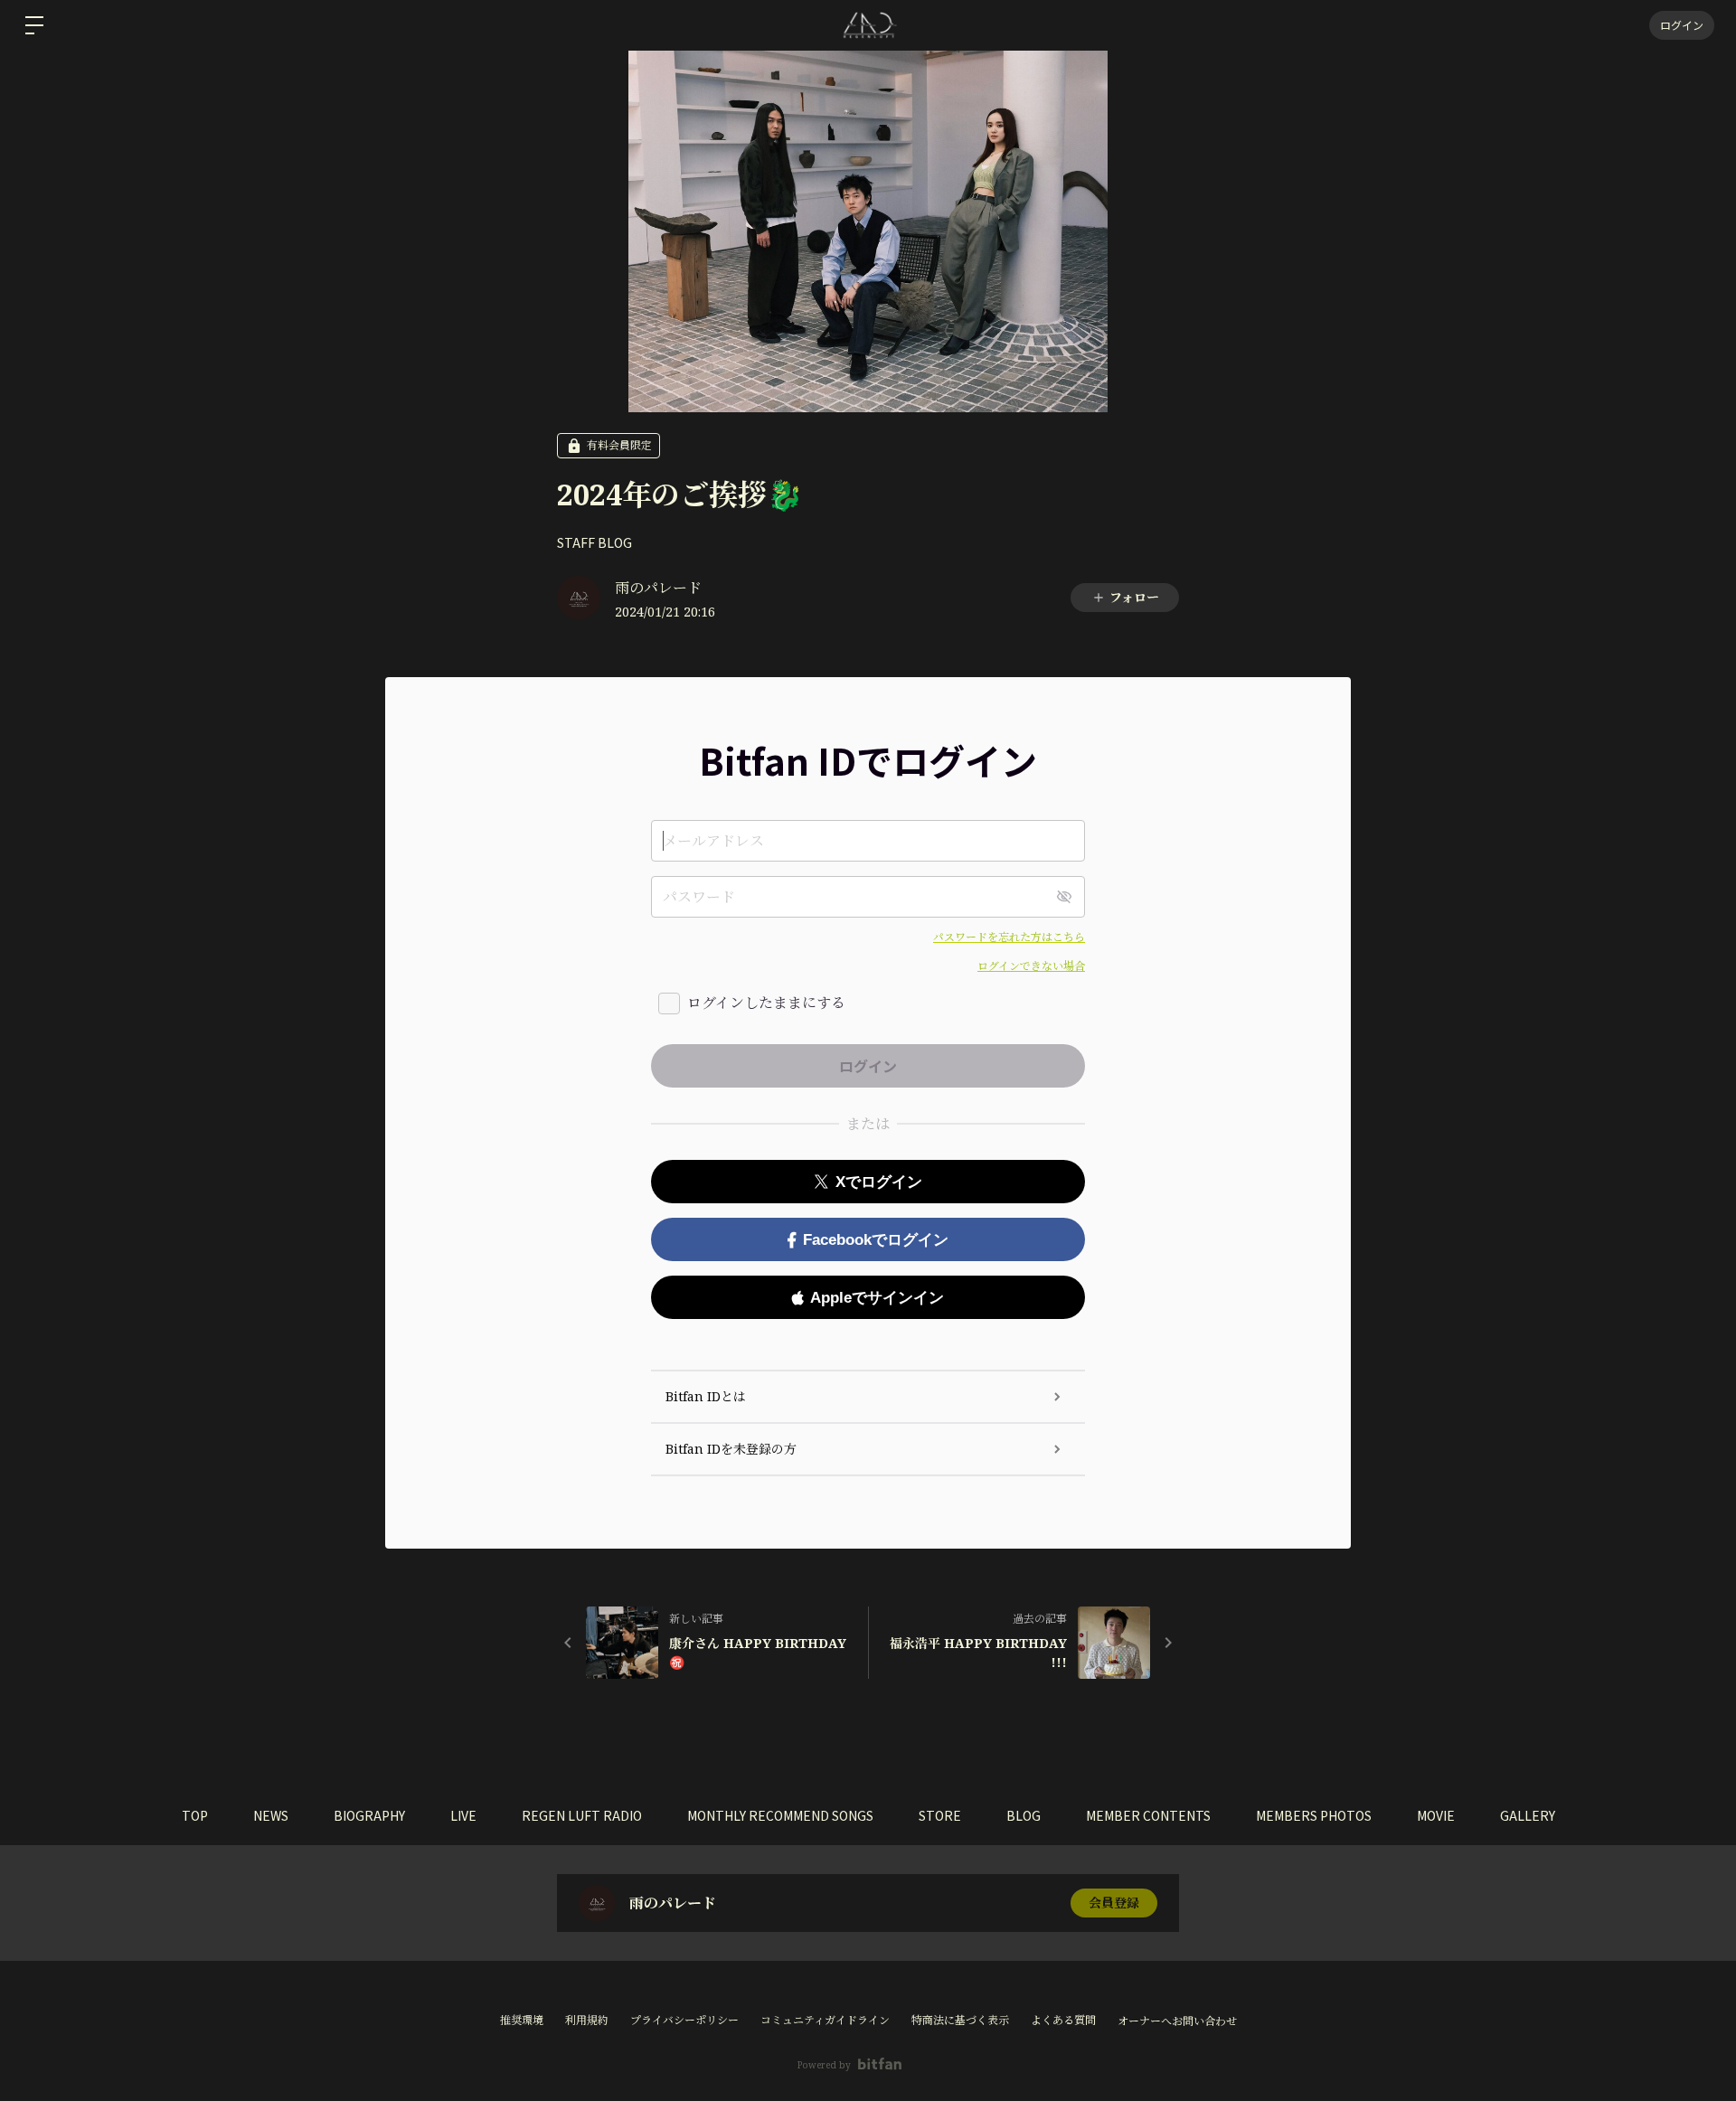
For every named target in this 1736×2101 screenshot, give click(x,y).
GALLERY (1528, 1815)
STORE (940, 1815)
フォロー (1134, 597)
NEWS (271, 1815)
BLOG (1024, 1815)
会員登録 (1114, 1903)
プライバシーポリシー (684, 2020)
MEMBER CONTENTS (1148, 1815)
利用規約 (587, 2020)
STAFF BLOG (594, 542)
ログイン (1682, 25)
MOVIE (1436, 1815)
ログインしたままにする (766, 1003)
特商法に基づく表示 (960, 2020)
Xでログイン (879, 1182)
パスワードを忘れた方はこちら (1009, 937)
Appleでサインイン (877, 1298)
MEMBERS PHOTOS (1314, 1815)
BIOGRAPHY (369, 1815)
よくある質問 (1063, 2020)
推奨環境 (522, 2020)
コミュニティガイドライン (825, 2020)
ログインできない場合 (1031, 966)
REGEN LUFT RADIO (582, 1815)
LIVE (463, 1815)
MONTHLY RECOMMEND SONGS (780, 1815)
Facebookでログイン (876, 1240)
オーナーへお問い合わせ (1177, 2021)
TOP (195, 1815)
